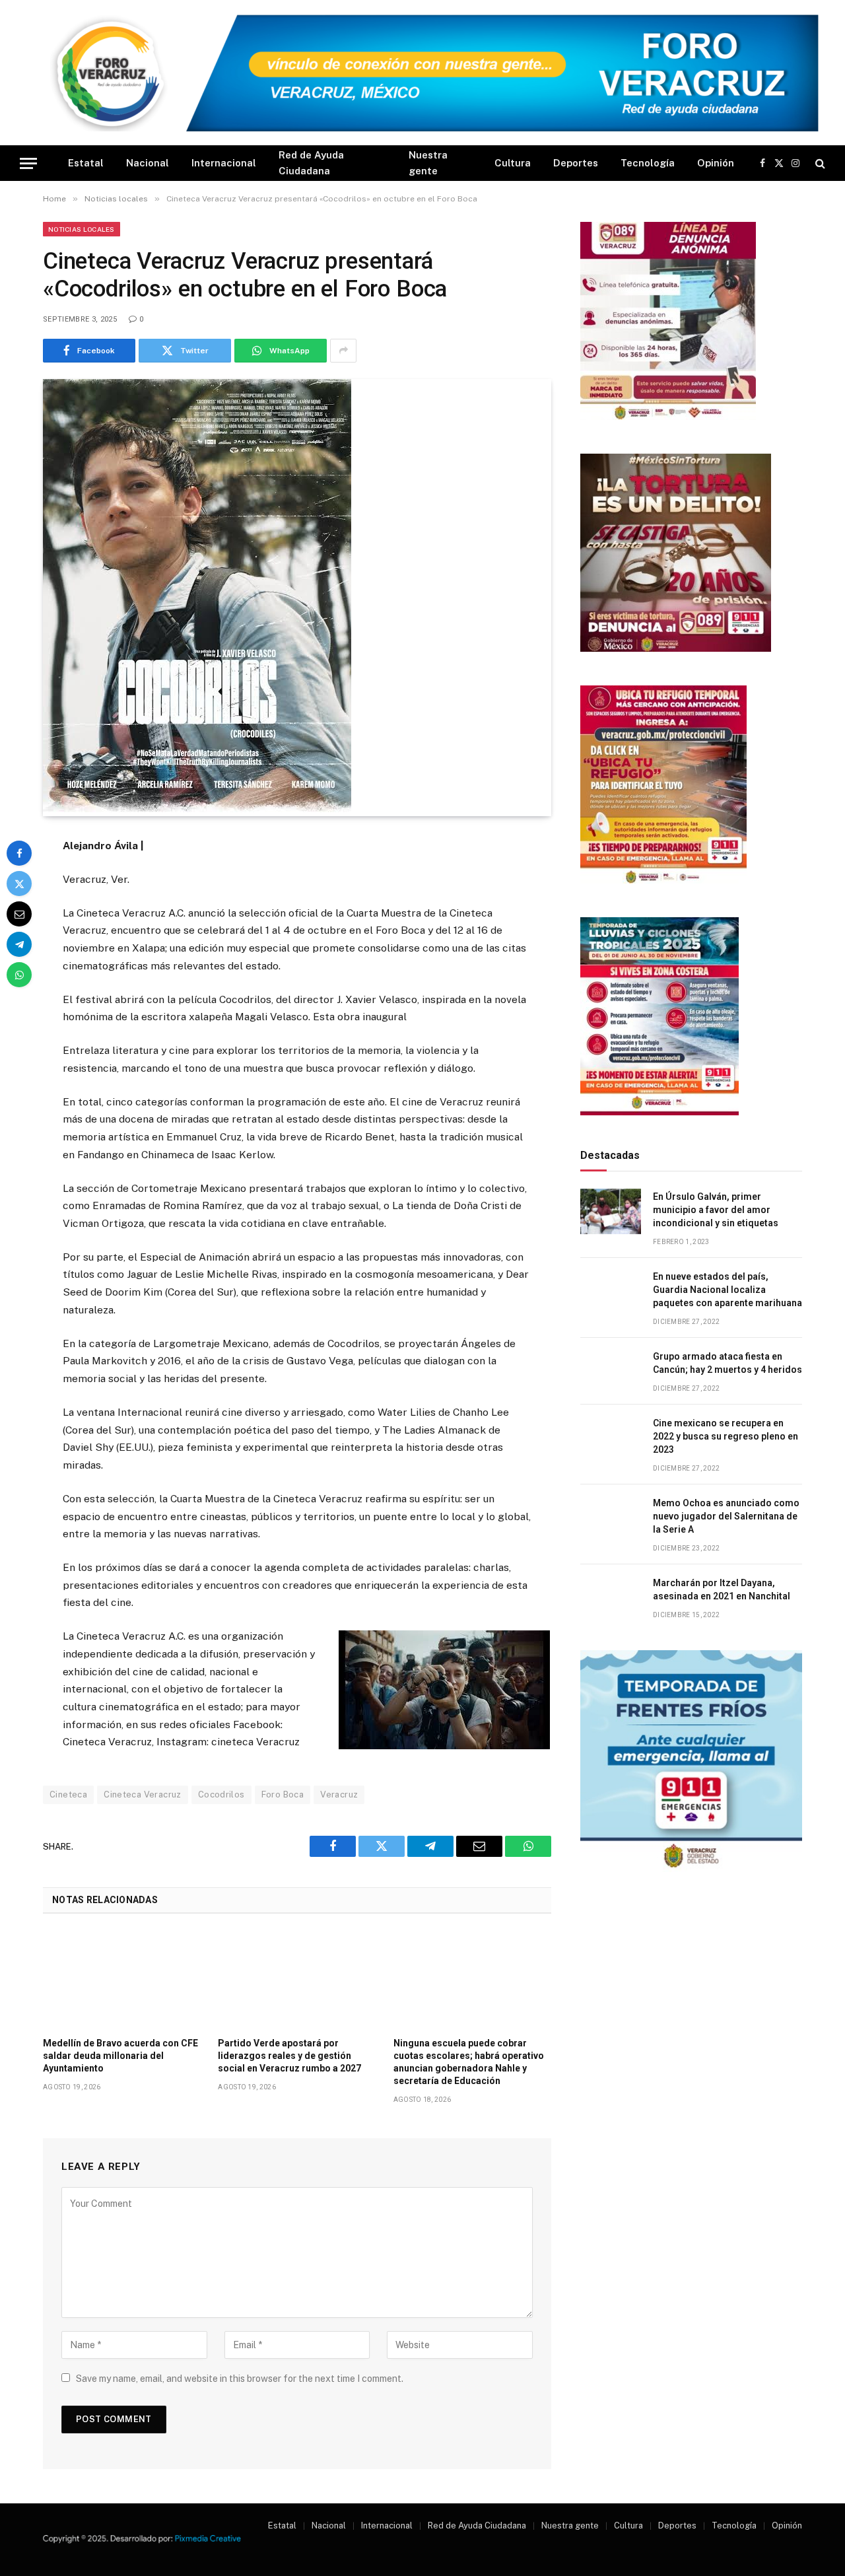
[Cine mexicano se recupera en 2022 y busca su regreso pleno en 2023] (611, 1438)
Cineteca (68, 1794)
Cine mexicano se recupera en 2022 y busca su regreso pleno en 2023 (726, 1436)
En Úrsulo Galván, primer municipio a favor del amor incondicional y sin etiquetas (716, 1210)
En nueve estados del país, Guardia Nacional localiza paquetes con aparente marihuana (727, 1290)
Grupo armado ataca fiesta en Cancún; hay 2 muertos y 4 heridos (727, 1363)
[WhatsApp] (19, 975)
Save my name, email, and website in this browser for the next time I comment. (240, 2379)
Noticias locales (82, 229)
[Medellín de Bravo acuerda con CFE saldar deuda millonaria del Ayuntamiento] (122, 1979)
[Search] (819, 163)
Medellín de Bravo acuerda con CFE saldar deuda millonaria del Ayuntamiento (120, 2056)
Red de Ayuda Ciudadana (311, 163)
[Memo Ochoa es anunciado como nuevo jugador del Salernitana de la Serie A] (611, 1518)
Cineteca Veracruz (143, 1794)
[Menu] (28, 163)
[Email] (19, 914)
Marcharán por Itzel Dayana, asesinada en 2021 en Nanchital (722, 1589)
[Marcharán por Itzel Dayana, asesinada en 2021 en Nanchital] (611, 1598)
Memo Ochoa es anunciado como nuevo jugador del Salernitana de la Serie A (726, 1516)
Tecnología (648, 163)
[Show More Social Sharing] (343, 351)
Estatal (86, 163)
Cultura (513, 163)
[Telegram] (19, 944)
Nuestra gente (428, 163)
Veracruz (339, 1794)
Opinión (716, 163)
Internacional (224, 163)
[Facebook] (19, 853)
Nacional (148, 163)
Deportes (576, 163)
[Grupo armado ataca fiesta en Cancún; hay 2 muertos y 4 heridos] (611, 1371)
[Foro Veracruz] (422, 73)
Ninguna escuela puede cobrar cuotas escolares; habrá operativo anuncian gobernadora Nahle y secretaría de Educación (469, 2062)
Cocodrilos (221, 1794)
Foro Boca (283, 1794)
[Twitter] (19, 884)
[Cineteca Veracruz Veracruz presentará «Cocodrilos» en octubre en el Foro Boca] (197, 809)
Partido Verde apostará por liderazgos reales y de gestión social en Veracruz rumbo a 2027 (289, 2056)
